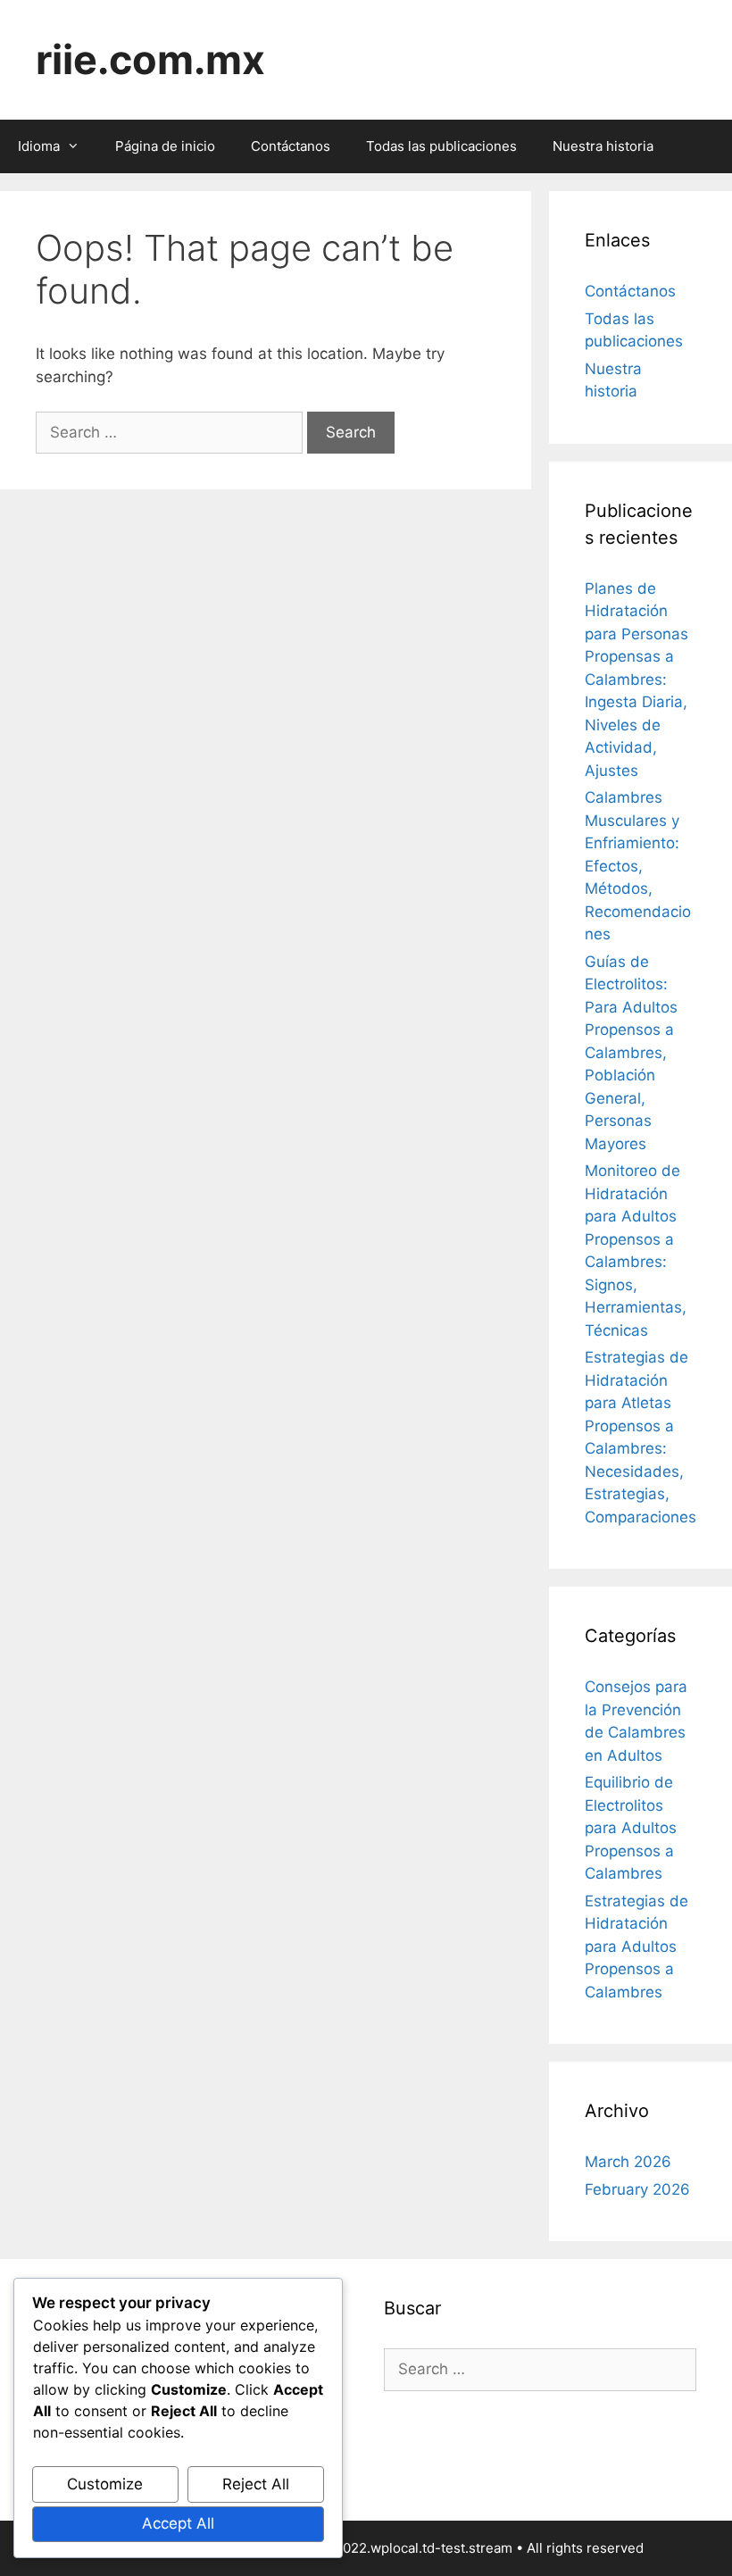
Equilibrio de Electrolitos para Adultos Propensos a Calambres (631, 1828)
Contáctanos (291, 146)
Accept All (178, 2523)
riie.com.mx (150, 59)
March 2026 (628, 2162)
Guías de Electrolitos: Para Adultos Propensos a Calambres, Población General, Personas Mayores (631, 1053)
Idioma (39, 146)
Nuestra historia (603, 146)
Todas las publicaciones (441, 146)
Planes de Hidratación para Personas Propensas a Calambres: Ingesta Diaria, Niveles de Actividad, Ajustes (636, 679)
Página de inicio (165, 146)
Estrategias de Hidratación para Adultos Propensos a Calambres (636, 1947)
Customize (105, 2484)
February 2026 (637, 2189)
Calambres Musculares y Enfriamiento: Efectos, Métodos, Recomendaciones (638, 866)
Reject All (256, 2484)
